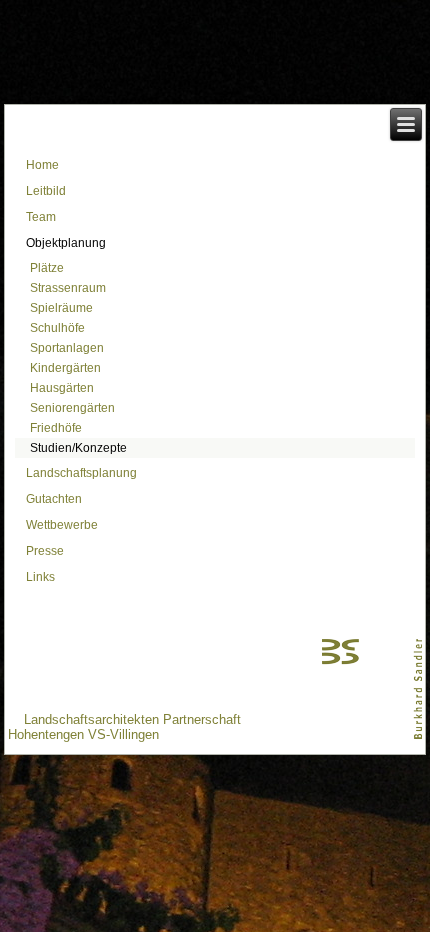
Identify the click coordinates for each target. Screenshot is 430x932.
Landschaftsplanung (81, 473)
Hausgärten (62, 388)
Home (42, 165)
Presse (45, 551)
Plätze (47, 268)
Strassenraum (68, 288)
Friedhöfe (56, 428)
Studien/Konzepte (78, 448)
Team (41, 217)
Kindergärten (65, 368)
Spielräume (61, 308)
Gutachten (54, 499)
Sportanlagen (67, 348)
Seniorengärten (72, 408)
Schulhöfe (57, 328)
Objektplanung (66, 243)
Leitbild (46, 191)
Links (40, 577)
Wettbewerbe (62, 525)
